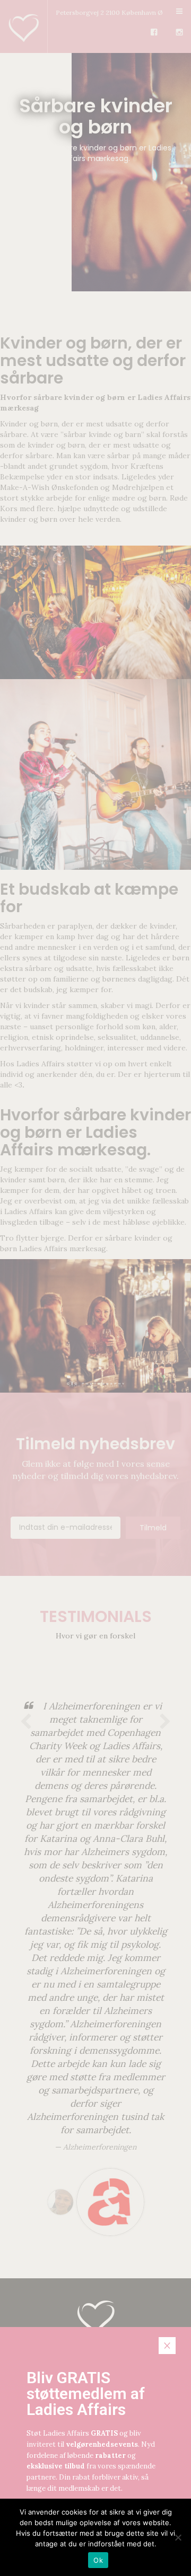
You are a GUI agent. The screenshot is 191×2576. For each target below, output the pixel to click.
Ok (98, 2560)
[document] (95, 1288)
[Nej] (178, 2537)
